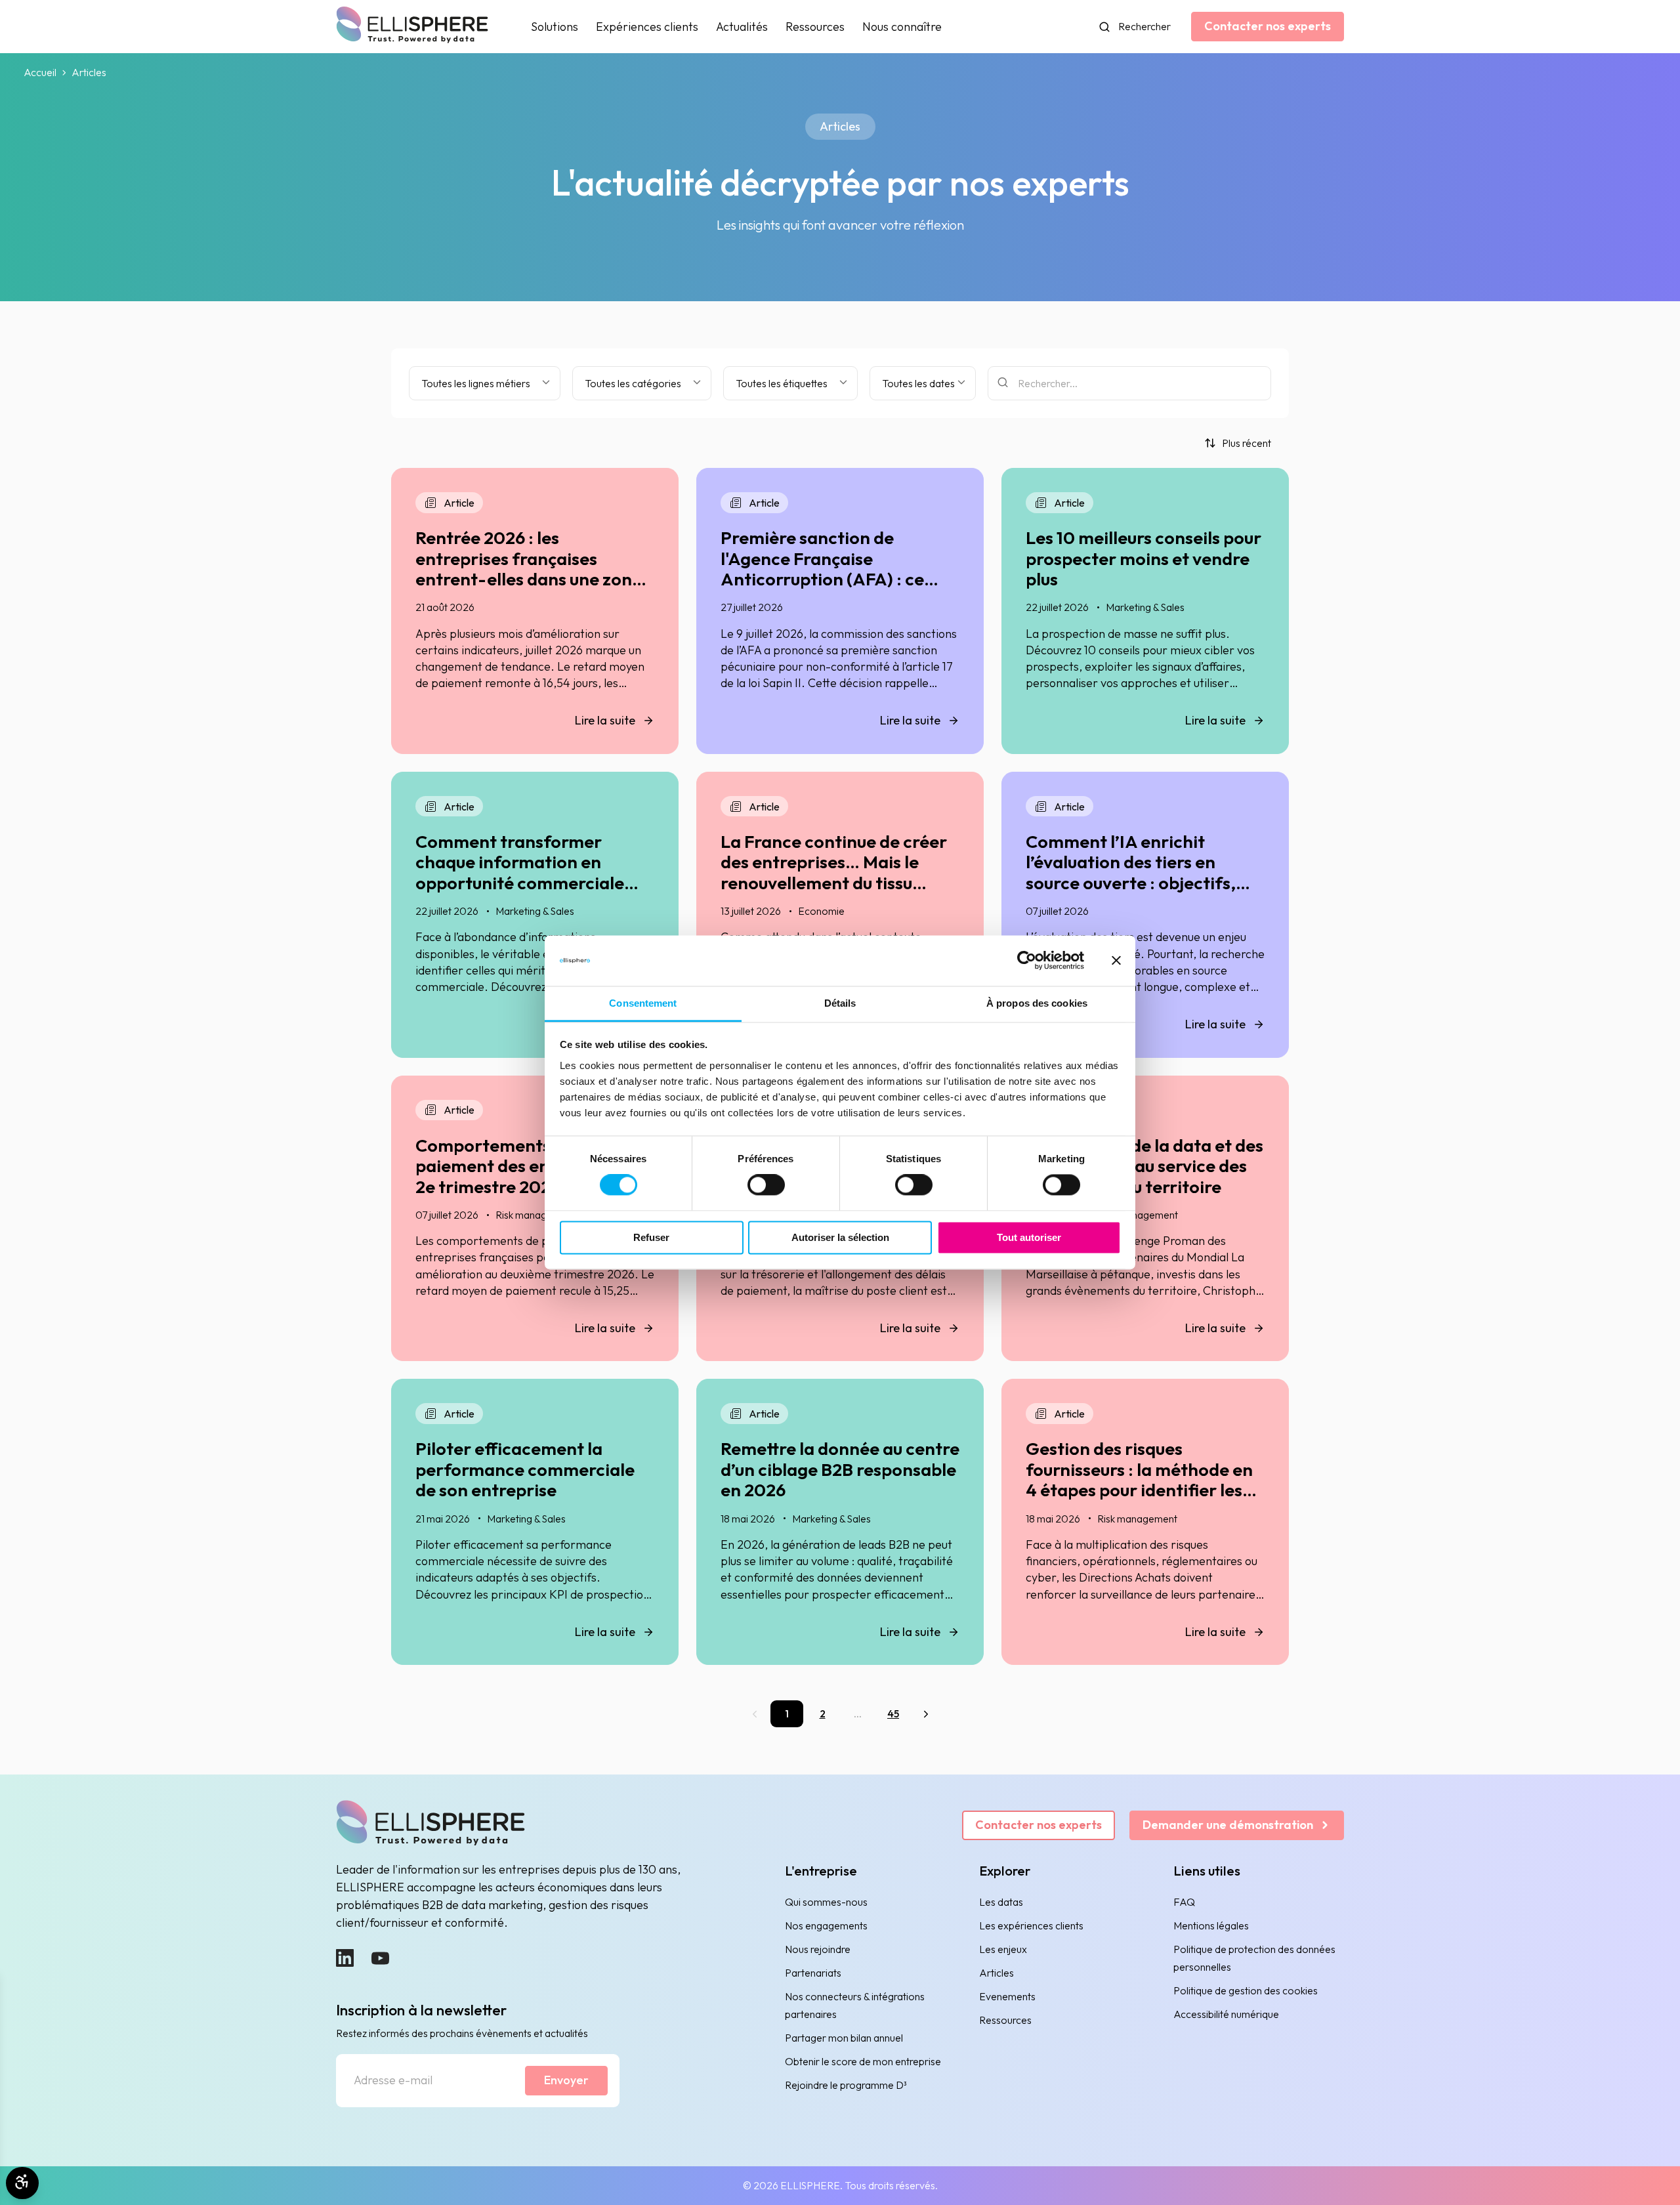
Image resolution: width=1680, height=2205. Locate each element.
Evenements (1007, 1996)
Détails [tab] (840, 1003)
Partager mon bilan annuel (844, 2038)
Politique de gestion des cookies (1246, 1990)
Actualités (742, 27)
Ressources (815, 27)
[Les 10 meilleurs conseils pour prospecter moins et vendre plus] (1145, 611)
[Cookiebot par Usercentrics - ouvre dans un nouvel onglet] (1027, 961)
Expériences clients (647, 27)
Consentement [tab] (643, 1003)
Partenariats (813, 1973)
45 (893, 1713)
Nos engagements (826, 1925)
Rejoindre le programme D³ (846, 2085)
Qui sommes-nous (826, 1902)
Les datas (1001, 1902)
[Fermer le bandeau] (1116, 961)
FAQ (1184, 1902)
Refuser (651, 1237)
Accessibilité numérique (1226, 2014)
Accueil (40, 73)
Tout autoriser (1029, 1237)
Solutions (555, 27)
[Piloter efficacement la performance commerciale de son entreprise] (535, 1522)
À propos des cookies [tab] (1037, 1003)
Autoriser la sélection (840, 1237)
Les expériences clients (1031, 1925)
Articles (997, 1973)
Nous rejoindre (818, 1949)
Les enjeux (1003, 1949)
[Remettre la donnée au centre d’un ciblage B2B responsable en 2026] (840, 1522)
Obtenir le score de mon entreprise (863, 2061)
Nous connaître (902, 27)
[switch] (766, 1185)
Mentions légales (1211, 1925)
